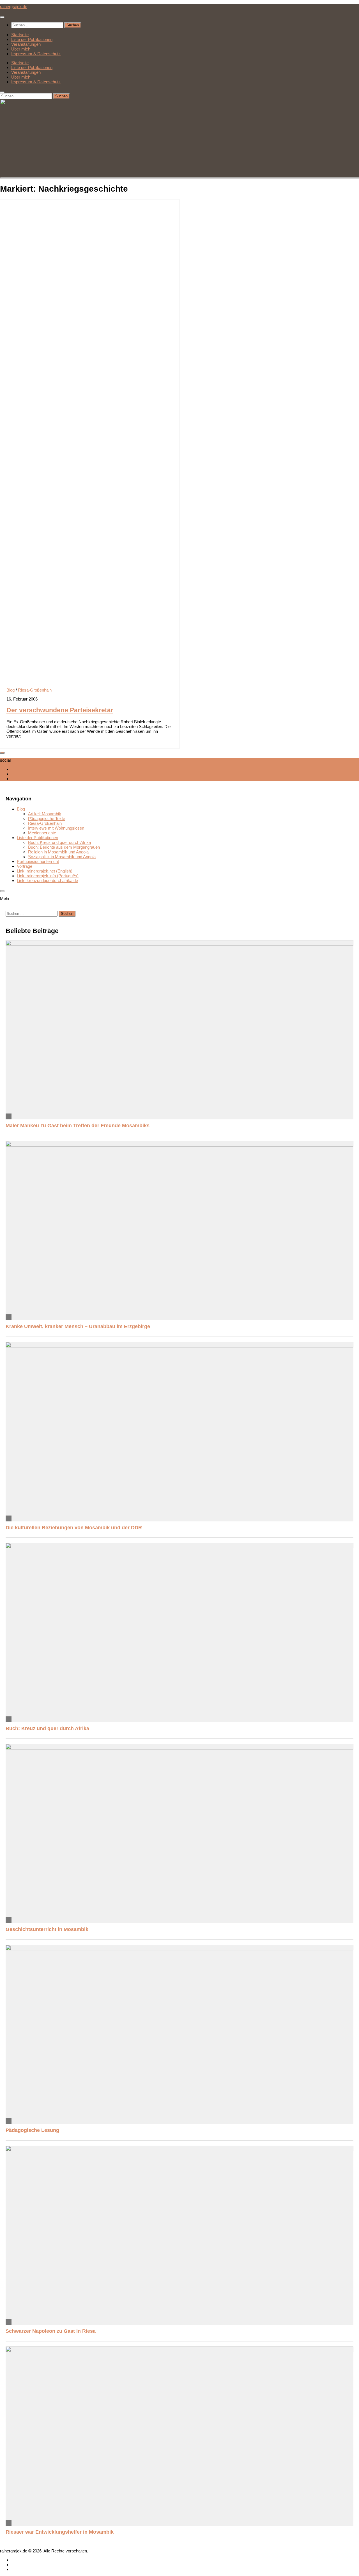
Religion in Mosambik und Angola (58, 852)
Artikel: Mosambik (45, 814)
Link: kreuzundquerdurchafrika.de (47, 881)
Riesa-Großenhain (35, 690)
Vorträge (25, 866)
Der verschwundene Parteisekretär (60, 710)
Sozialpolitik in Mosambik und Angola (62, 857)
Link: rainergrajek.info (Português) (48, 876)
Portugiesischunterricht (38, 861)
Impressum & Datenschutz (36, 54)
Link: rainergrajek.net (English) (45, 871)
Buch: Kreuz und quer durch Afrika (59, 842)
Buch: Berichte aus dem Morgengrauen (64, 847)
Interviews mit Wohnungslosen (56, 828)
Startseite (20, 35)
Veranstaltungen (26, 44)
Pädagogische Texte (47, 819)
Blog (11, 690)
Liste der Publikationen (32, 39)
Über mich (21, 49)
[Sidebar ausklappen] (2, 753)
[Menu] (2, 17)
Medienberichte (42, 833)
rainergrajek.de (14, 7)
